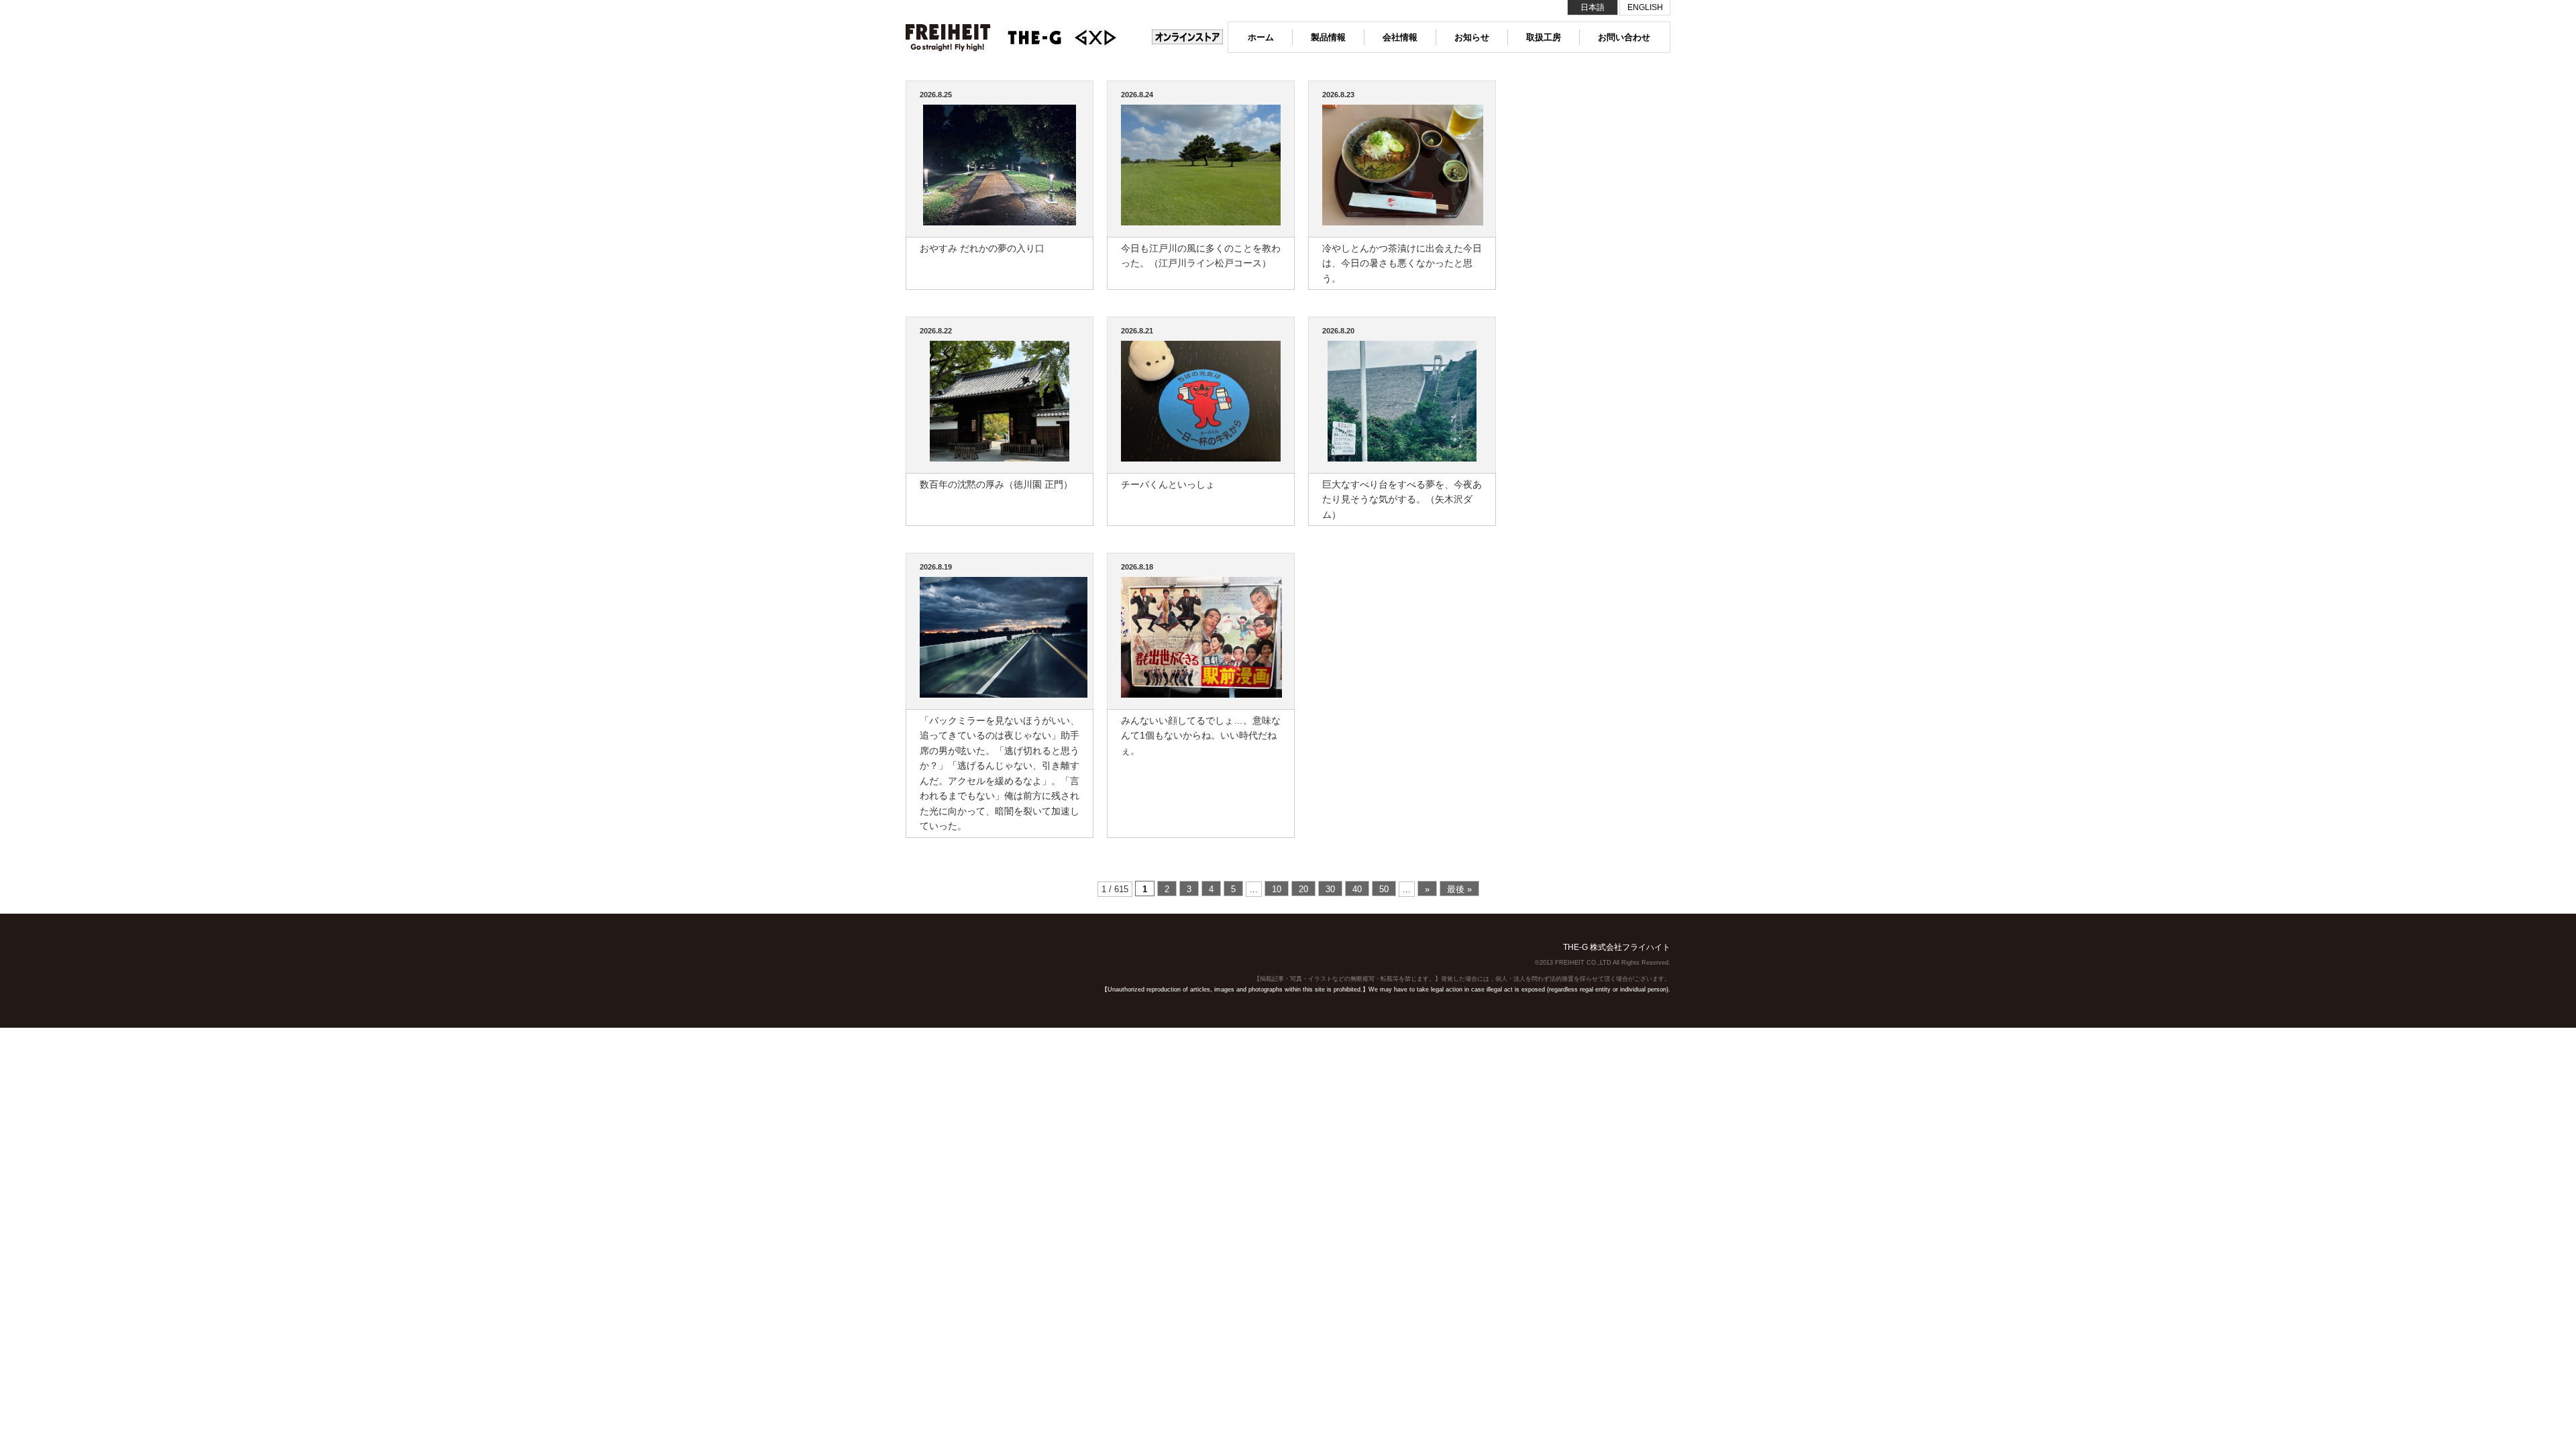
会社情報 (1400, 37)
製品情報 (1328, 37)
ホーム (1261, 37)
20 (1303, 889)
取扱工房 (1544, 37)
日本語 (1593, 7)
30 (1330, 889)
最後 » (1459, 889)
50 (1384, 889)
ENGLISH (1645, 7)
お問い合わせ (1624, 37)
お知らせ (1472, 37)
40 (1357, 889)
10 (1277, 889)
